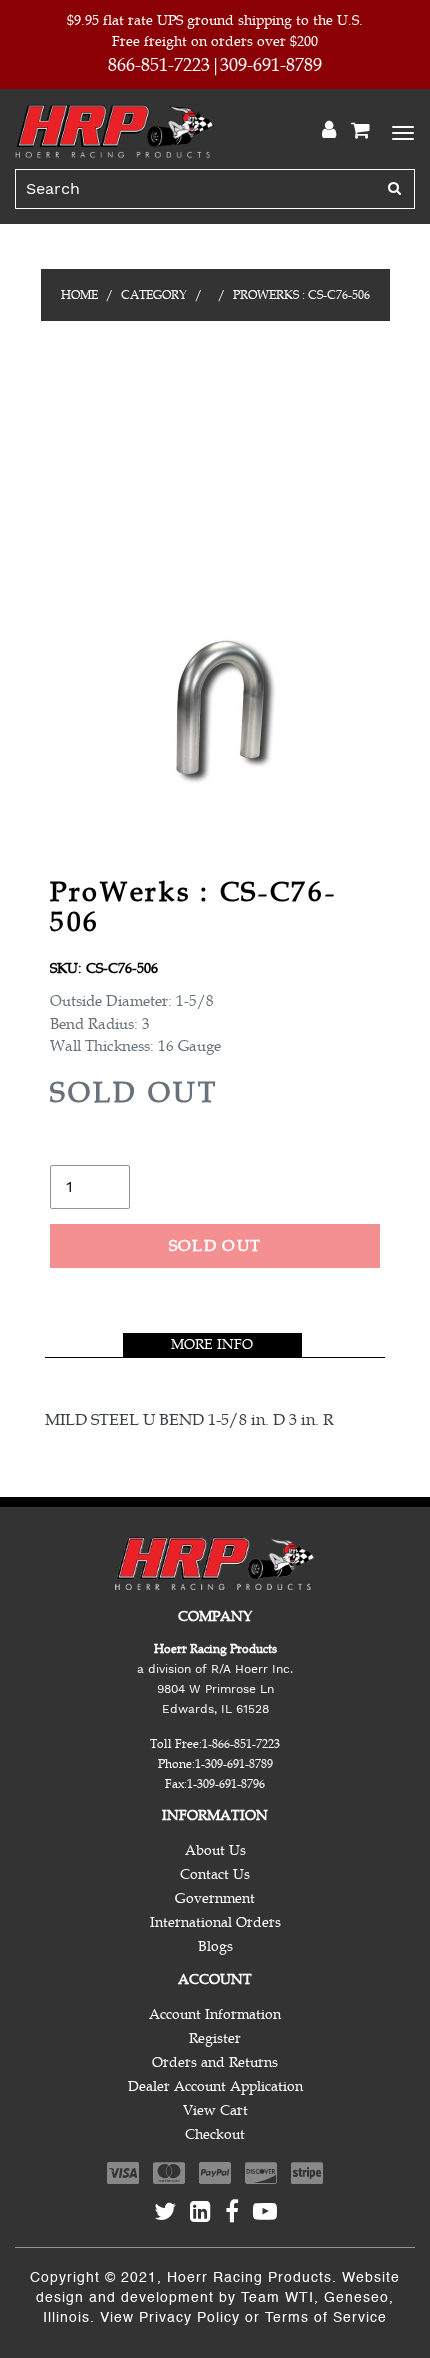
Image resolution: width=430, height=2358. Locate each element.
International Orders (215, 1922)
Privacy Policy (189, 2318)
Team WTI (277, 2298)
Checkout (215, 2134)
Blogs (215, 1946)
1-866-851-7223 (241, 1744)
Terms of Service (326, 2318)
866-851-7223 (159, 65)
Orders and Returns (215, 2062)
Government (215, 1898)
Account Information (215, 2014)
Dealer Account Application (215, 2086)
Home (79, 295)
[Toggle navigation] (400, 131)
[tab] (212, 1345)
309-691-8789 (271, 65)
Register (215, 2038)
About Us (215, 1850)
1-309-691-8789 (234, 1764)
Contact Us (215, 1874)
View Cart (215, 2110)
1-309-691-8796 (226, 1784)
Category (154, 295)
